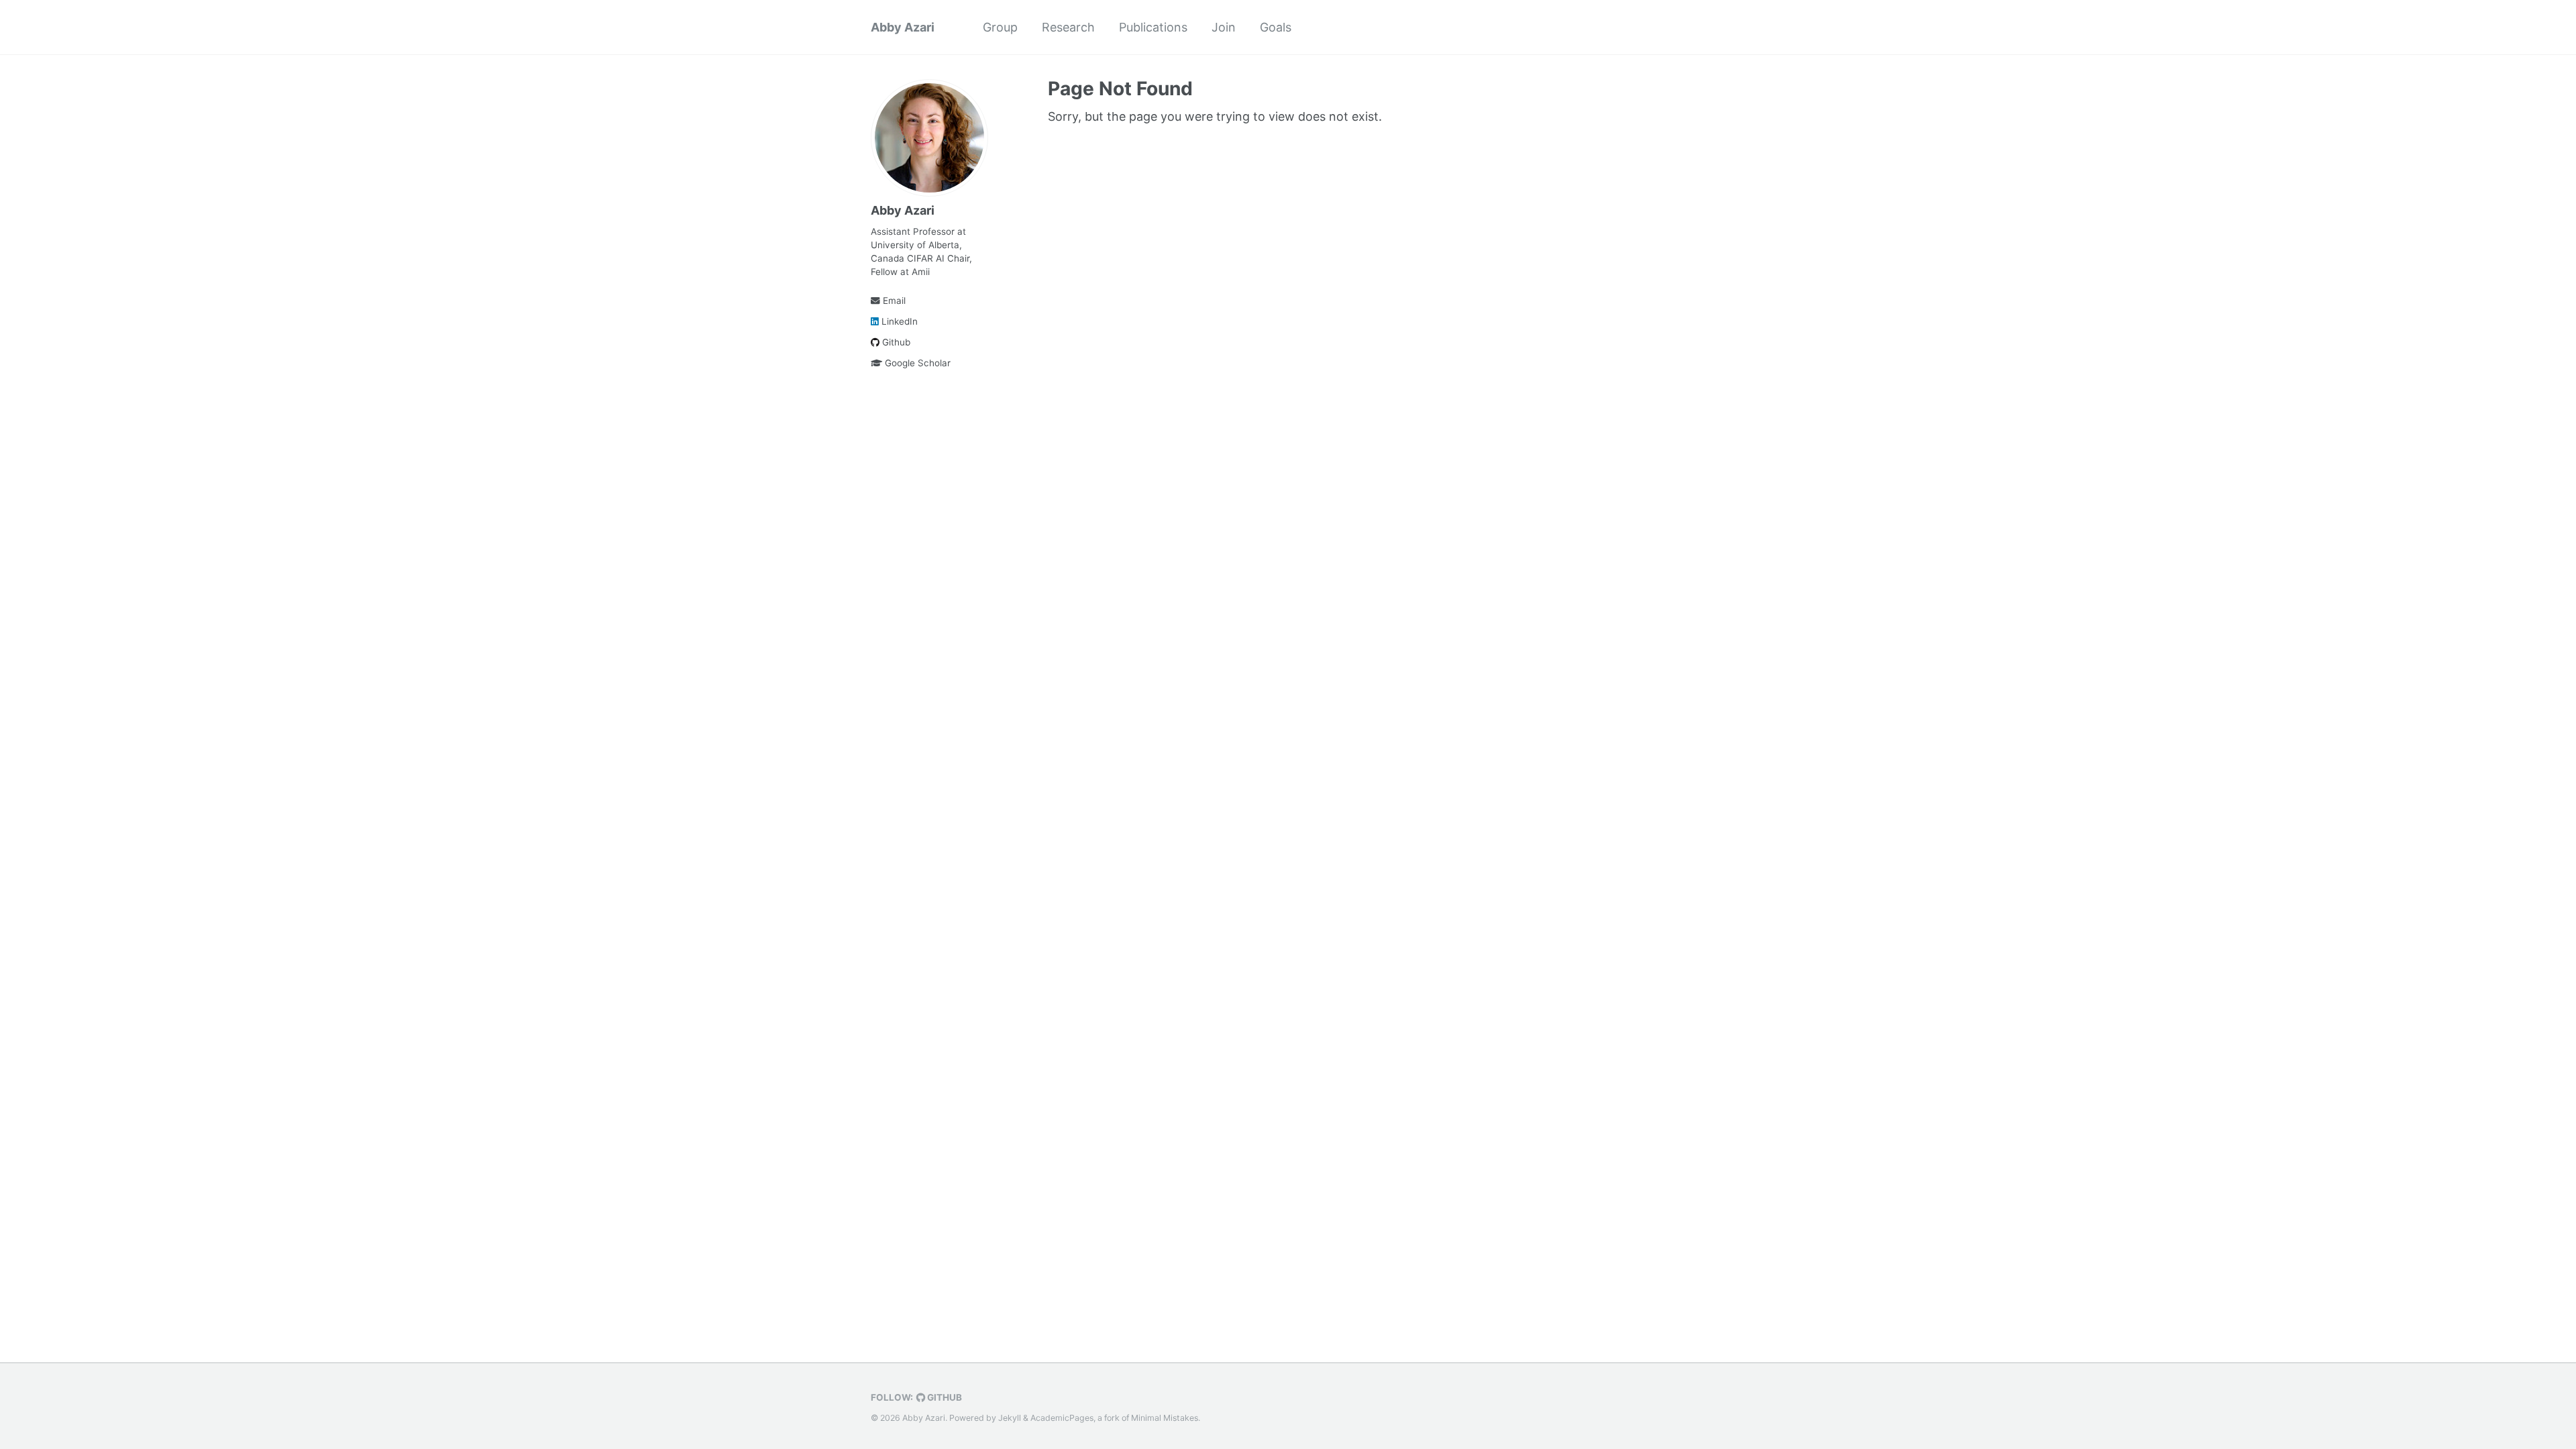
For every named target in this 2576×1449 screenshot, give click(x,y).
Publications (1153, 27)
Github (895, 342)
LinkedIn (898, 321)
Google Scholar (916, 363)
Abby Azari (903, 27)
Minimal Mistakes (1165, 1418)
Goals (1276, 27)
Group (1000, 27)
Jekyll (1010, 1418)
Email (893, 301)
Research (1068, 27)
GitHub (944, 1397)
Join (1224, 27)
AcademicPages (1062, 1418)
